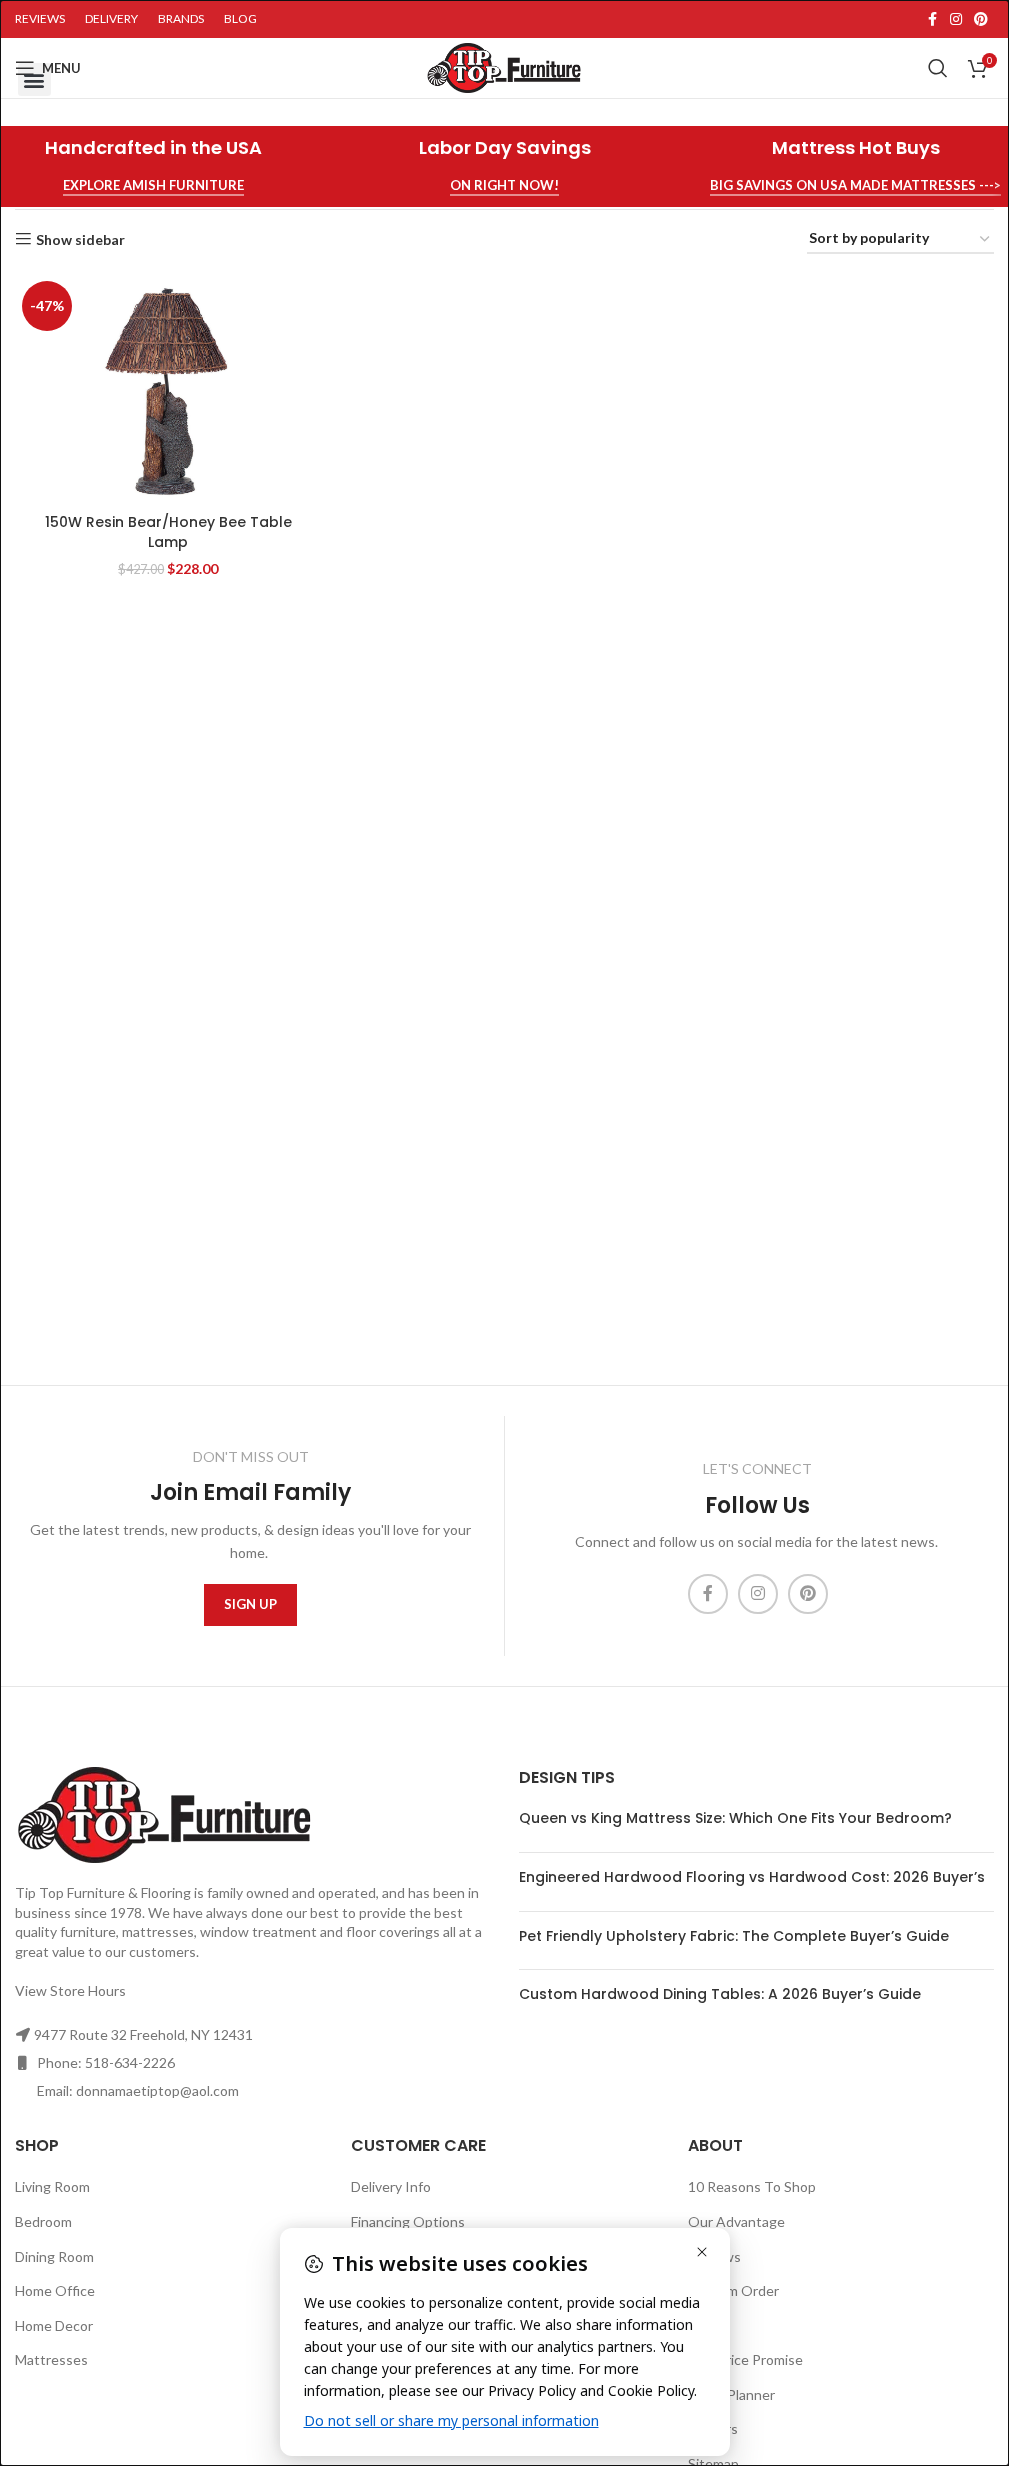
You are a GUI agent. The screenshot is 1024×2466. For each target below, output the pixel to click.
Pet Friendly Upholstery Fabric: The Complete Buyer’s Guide (734, 1936)
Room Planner (731, 2394)
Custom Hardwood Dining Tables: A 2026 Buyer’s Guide (720, 1994)
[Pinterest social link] (981, 19)
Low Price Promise (745, 2359)
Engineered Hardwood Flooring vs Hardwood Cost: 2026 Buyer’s (752, 1877)
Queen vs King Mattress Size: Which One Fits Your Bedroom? (735, 1818)
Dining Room (54, 2256)
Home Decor (54, 2325)
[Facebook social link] (932, 19)
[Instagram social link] (956, 19)
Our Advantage (736, 2221)
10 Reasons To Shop (752, 2186)
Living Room (52, 2186)
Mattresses (51, 2359)
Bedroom (43, 2221)
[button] (34, 79)
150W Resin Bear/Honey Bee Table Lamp (168, 532)
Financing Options (408, 2221)
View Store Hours (70, 1990)
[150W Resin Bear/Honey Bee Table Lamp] (168, 389)
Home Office (55, 2290)
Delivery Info (391, 2186)
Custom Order (733, 2290)
